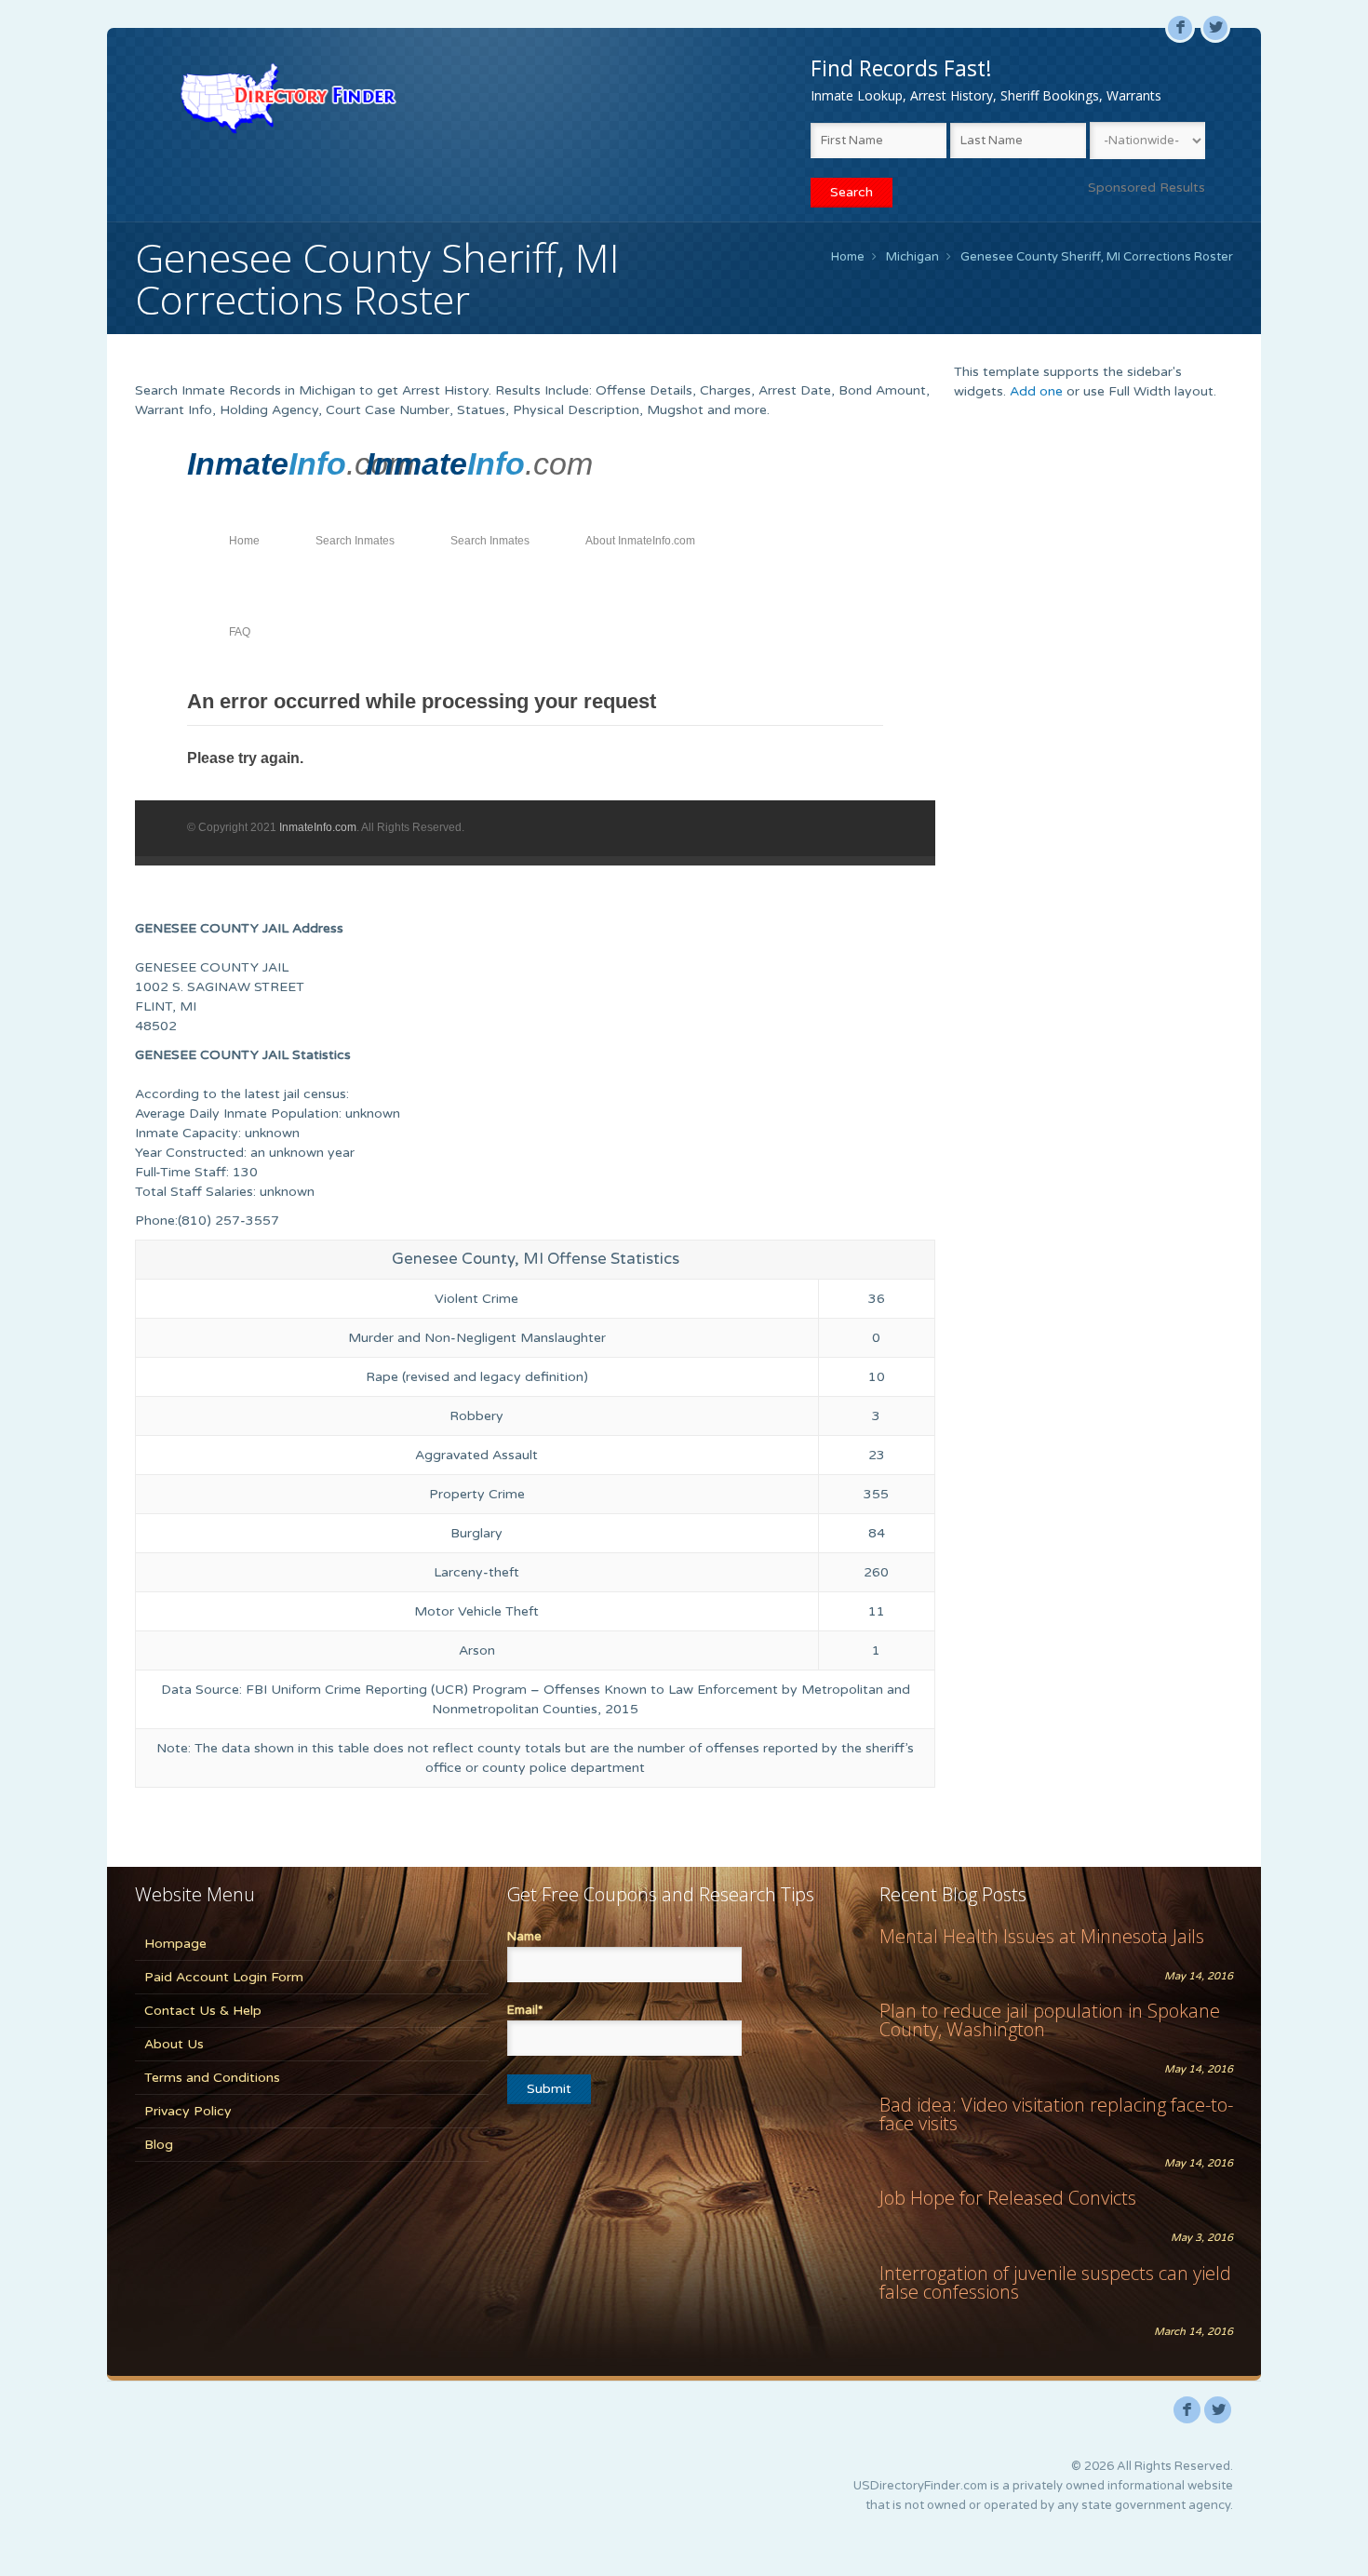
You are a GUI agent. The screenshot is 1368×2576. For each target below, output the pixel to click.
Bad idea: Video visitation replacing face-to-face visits (1056, 2114)
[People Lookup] (288, 98)
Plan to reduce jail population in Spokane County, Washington (1050, 2020)
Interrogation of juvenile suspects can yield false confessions (1055, 2282)
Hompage (175, 1944)
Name (524, 1937)
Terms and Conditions (212, 2078)
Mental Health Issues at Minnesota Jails (1042, 1936)
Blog (159, 2145)
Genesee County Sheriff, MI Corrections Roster (1097, 257)
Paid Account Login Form (224, 1977)
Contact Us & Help (203, 2011)
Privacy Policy (188, 2111)
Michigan (912, 257)
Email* (525, 2010)
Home (848, 257)
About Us (174, 2044)
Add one (1036, 391)
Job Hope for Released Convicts (1008, 2198)
